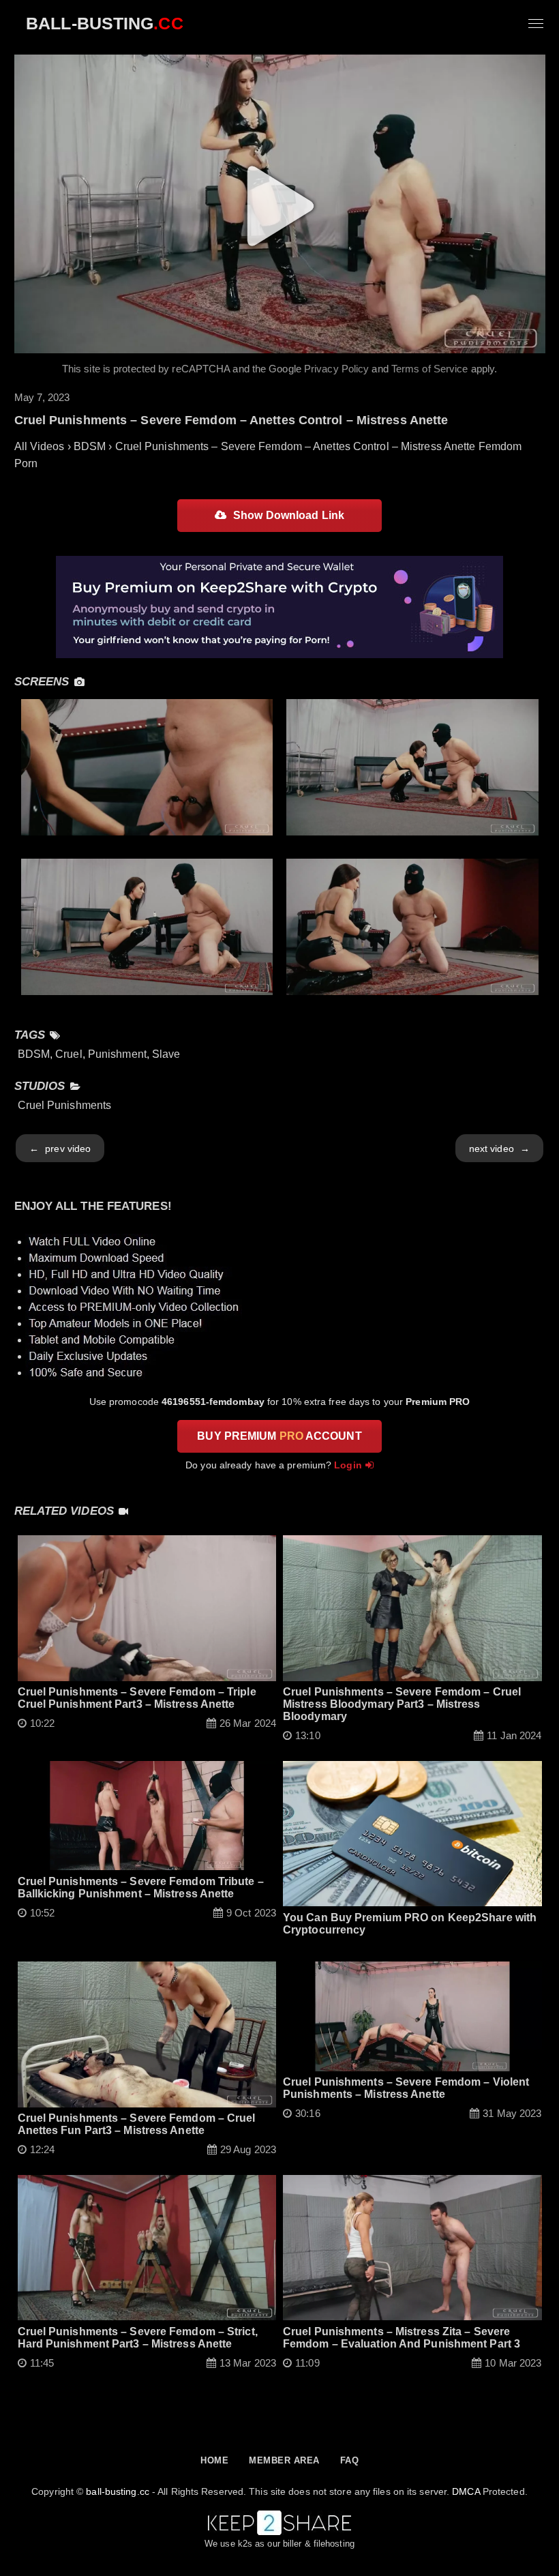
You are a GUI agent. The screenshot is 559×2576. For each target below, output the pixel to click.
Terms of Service (430, 369)
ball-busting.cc (118, 2491)
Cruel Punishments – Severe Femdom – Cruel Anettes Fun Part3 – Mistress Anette (137, 2124)
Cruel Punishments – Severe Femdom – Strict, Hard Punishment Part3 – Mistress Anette (138, 2338)
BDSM (34, 1054)
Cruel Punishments (65, 1105)
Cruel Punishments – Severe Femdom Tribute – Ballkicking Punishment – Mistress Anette (141, 1887)
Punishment (117, 1054)
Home (214, 2460)
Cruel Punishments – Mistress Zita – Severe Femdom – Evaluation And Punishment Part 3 (402, 2338)
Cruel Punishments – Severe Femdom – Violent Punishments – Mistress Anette (406, 2088)
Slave (166, 1054)
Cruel (69, 1054)
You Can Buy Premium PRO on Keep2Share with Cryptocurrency (410, 1924)
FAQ (350, 2460)
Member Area (284, 2460)
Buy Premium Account (279, 1436)
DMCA (466, 2491)
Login (348, 1465)
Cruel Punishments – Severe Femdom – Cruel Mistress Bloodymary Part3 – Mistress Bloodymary (402, 1704)
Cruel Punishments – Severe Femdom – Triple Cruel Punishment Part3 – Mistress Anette (137, 1698)
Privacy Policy (336, 369)
